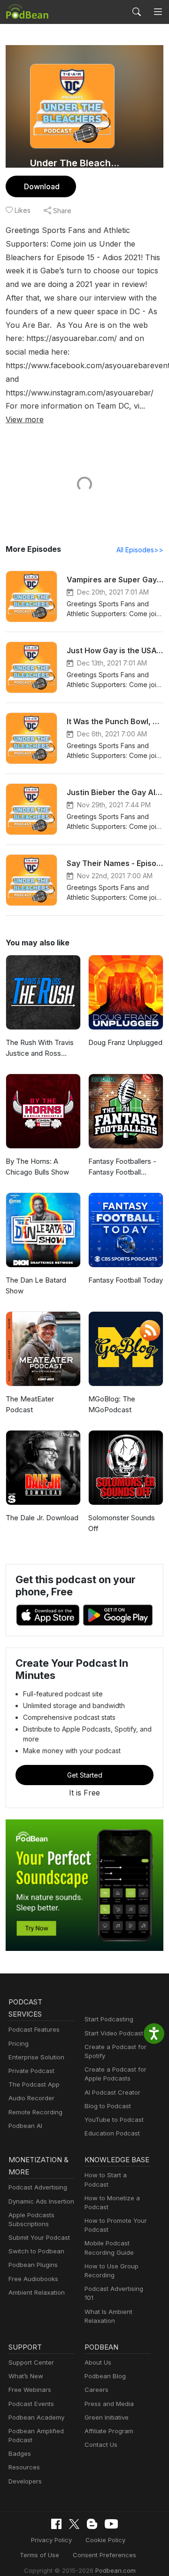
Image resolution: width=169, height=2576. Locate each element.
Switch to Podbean (36, 2251)
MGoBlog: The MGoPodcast (112, 1404)
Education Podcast (112, 2133)
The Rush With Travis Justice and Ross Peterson (40, 1048)
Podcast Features (34, 2029)
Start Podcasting (109, 2019)
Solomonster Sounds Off (122, 1523)
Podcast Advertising (38, 2187)
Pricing (19, 2043)
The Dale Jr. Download (42, 1518)
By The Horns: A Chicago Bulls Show (37, 1167)
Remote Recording (35, 2112)
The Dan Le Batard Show (36, 1285)
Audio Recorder (31, 2098)
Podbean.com (115, 2570)
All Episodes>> (140, 550)
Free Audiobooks (33, 2279)
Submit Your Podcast (39, 2237)
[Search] (137, 12)
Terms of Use (39, 2555)
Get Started (85, 1775)
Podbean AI (25, 2126)
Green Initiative (107, 2417)
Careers (96, 2390)
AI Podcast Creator (112, 2092)
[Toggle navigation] (158, 12)
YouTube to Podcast (114, 2120)
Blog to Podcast (108, 2106)
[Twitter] (74, 2524)
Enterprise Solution (36, 2057)
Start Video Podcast (114, 2033)
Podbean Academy (36, 2417)
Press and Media (109, 2404)
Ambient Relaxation (37, 2292)
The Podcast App (34, 2084)
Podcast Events (31, 2404)
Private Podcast (31, 2071)
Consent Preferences (104, 2555)
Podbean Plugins (33, 2265)
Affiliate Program (109, 2431)
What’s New (26, 2376)
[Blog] (92, 2524)
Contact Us (101, 2444)
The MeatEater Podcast (30, 1404)
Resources (24, 2467)
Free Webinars (30, 2390)
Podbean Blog (105, 2376)
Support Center (31, 2362)
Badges (20, 2453)
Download (42, 186)
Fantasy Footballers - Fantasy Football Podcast (122, 1167)
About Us (98, 2362)
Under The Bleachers (76, 163)
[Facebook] (56, 2524)
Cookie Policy (105, 2540)
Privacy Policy (51, 2540)
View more (25, 419)
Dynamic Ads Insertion (41, 2201)
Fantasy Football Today (126, 1280)
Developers (25, 2481)
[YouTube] (111, 2524)
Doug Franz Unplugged (125, 1042)
